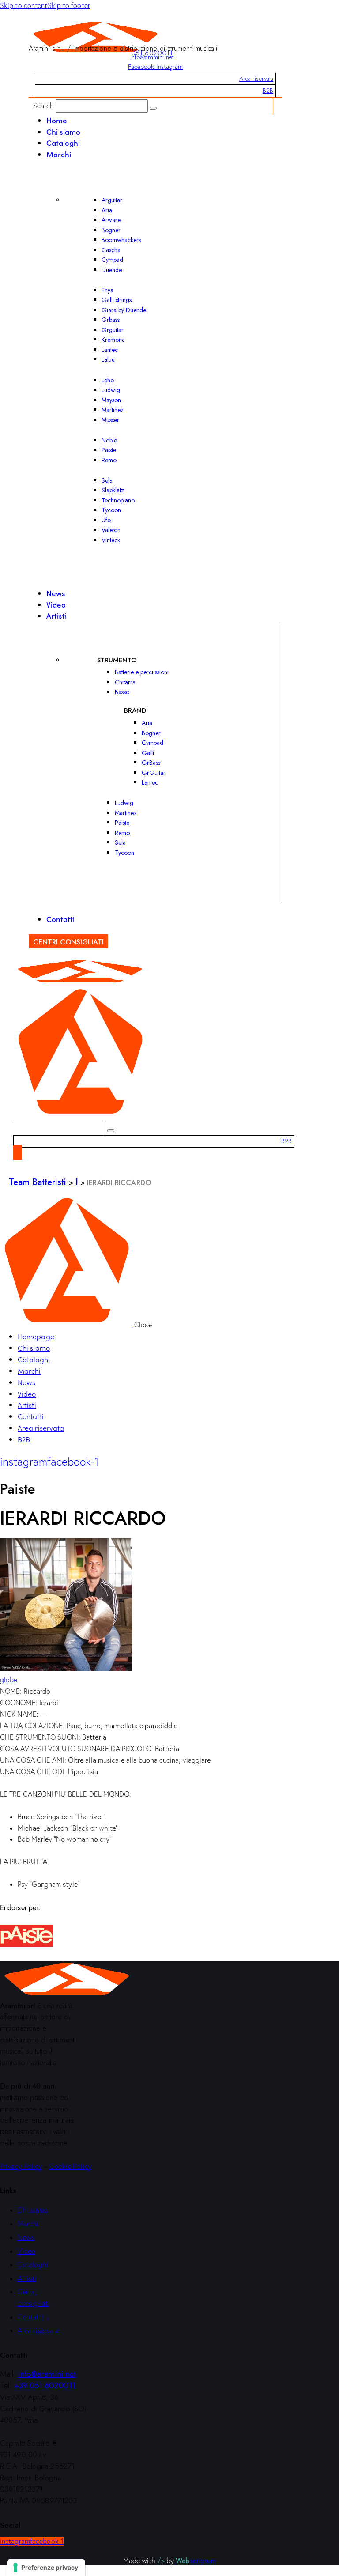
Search (44, 106)
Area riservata (256, 79)
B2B (268, 91)
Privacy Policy (21, 2166)
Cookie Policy (70, 2166)
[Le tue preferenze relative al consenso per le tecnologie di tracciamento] (46, 2568)
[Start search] (153, 108)
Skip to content (24, 5)
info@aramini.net (152, 57)
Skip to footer (69, 5)
